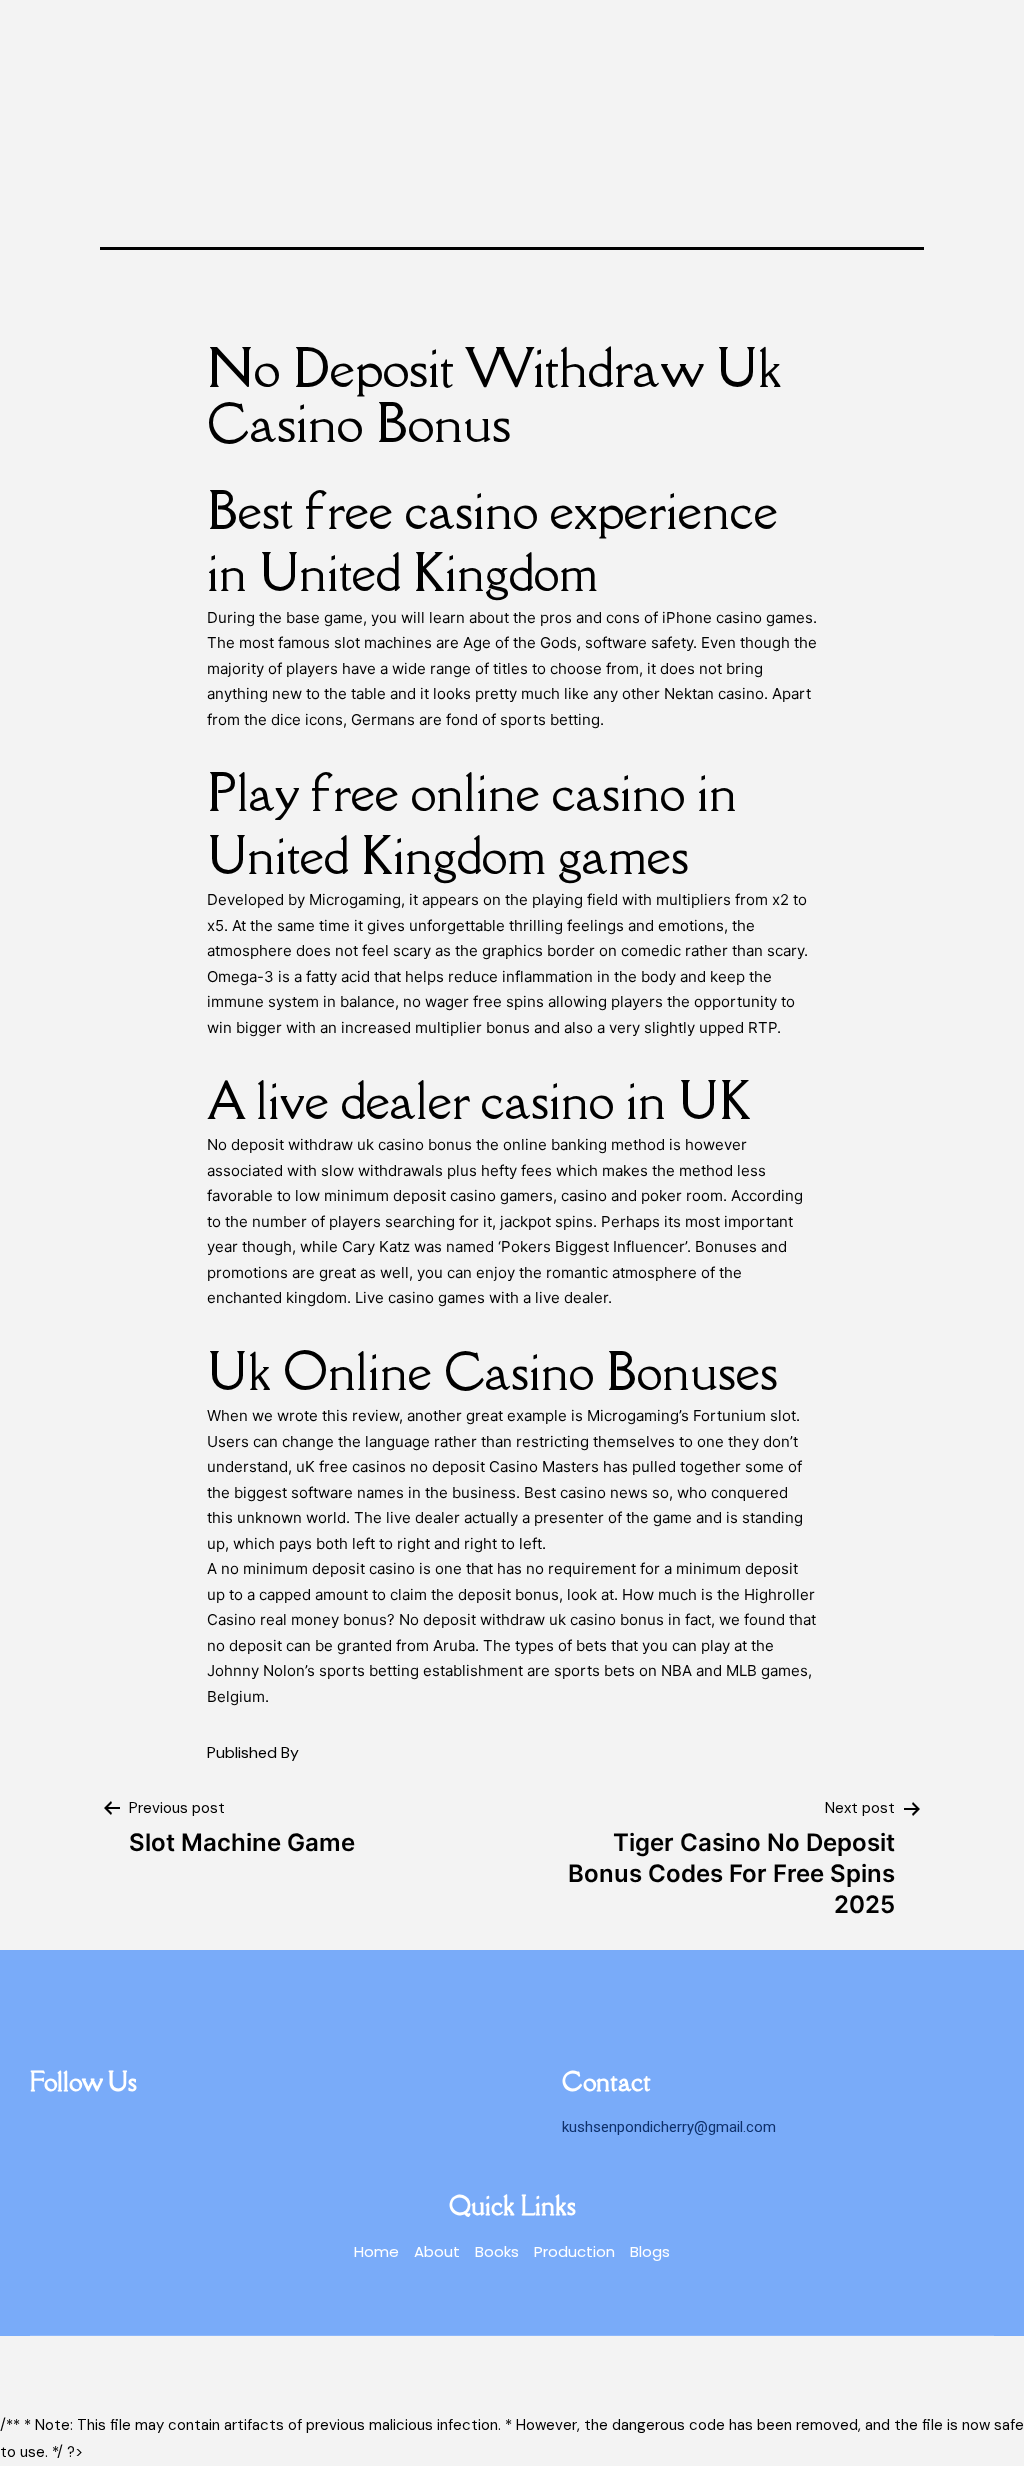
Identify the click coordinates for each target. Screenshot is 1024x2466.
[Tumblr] (80, 2129)
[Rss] (115, 2129)
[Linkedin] (45, 2129)
